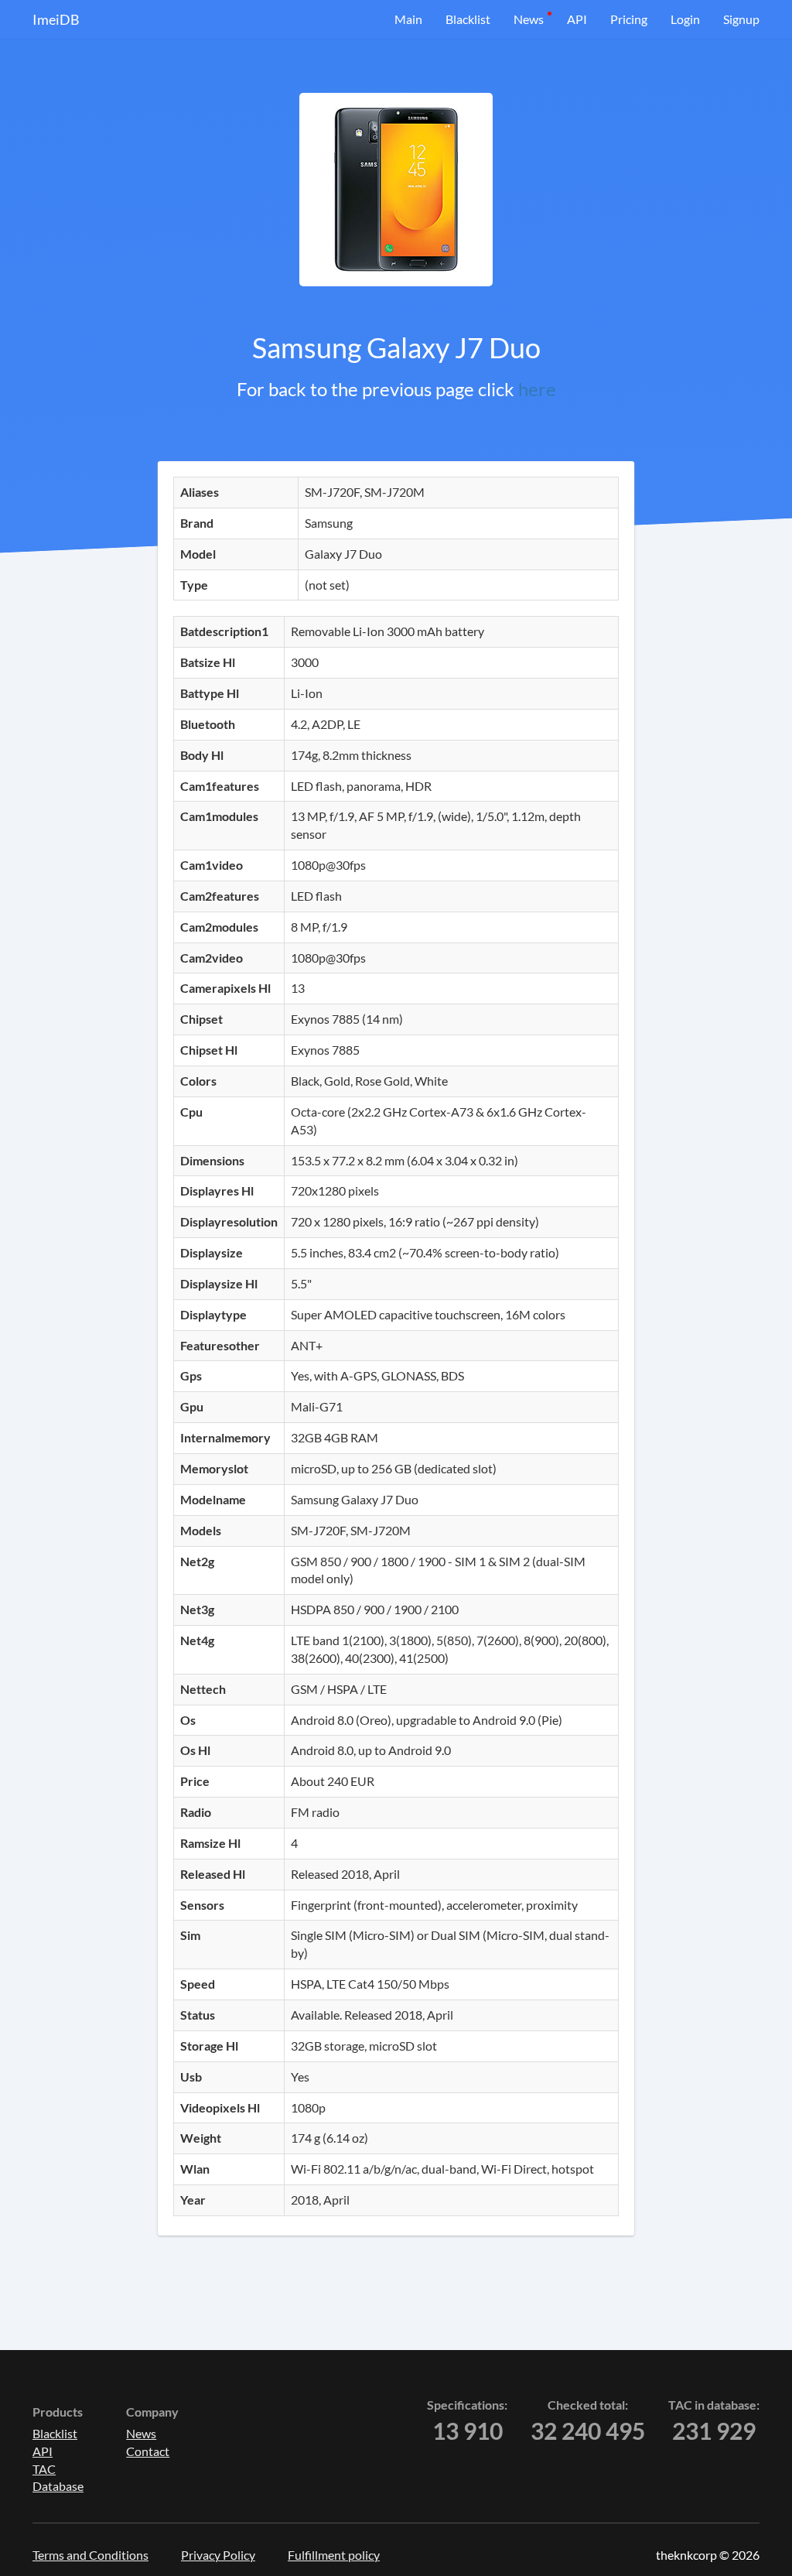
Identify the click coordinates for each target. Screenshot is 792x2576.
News (529, 19)
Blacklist (468, 19)
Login (685, 19)
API (577, 19)
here (537, 389)
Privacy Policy (218, 2555)
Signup (741, 19)
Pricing (629, 19)
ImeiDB (56, 19)
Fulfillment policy (334, 2555)
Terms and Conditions (90, 2555)
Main (408, 19)
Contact (148, 2451)
